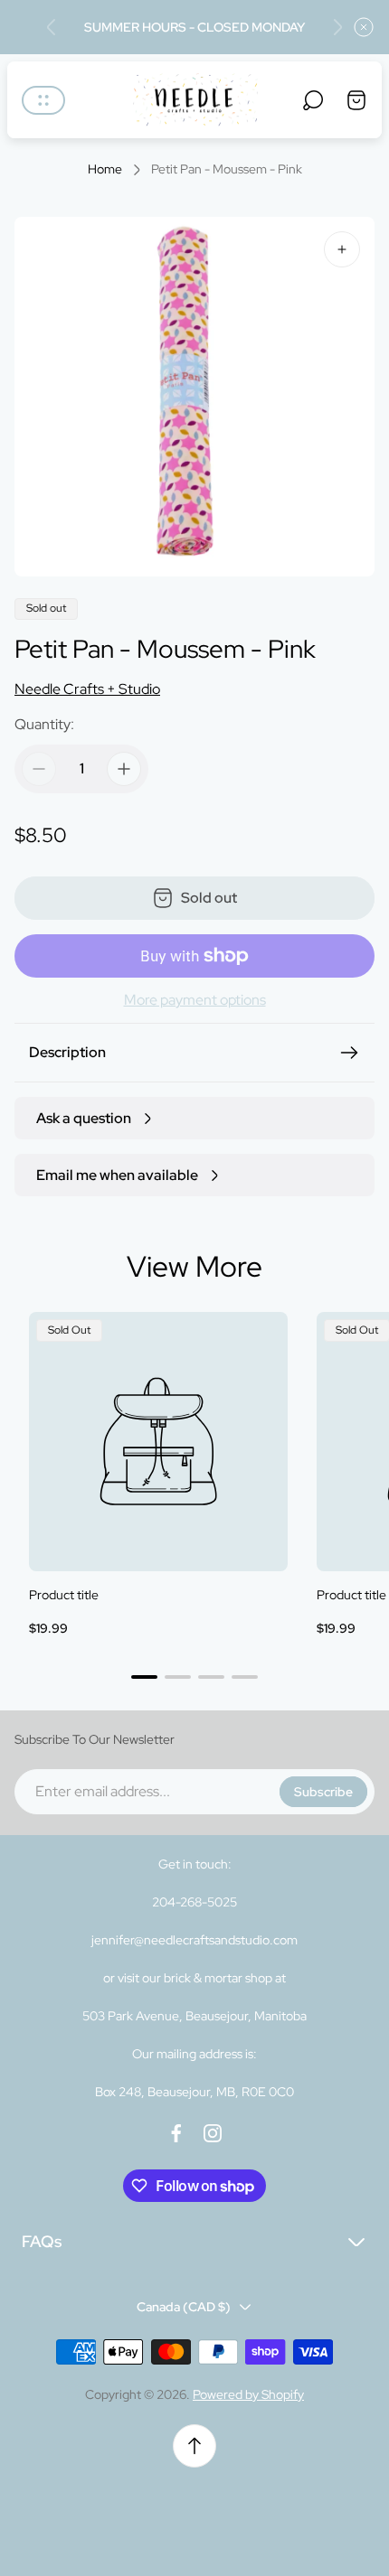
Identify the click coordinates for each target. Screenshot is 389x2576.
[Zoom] (342, 249)
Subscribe (323, 1792)
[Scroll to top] (194, 2446)
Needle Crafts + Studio (87, 689)
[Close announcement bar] (364, 27)
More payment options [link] (195, 1000)
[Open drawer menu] (43, 100)
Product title (64, 1595)
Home (105, 169)
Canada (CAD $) (184, 2307)
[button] (144, 1677)
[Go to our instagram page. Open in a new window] (213, 2133)
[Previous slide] (52, 27)
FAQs (42, 2241)
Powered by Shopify (248, 2394)
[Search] (313, 100)
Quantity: (44, 724)
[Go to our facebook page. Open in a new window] (176, 2133)
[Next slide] (337, 27)
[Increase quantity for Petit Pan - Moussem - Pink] (124, 769)
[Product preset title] (158, 1441)
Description (67, 1052)
